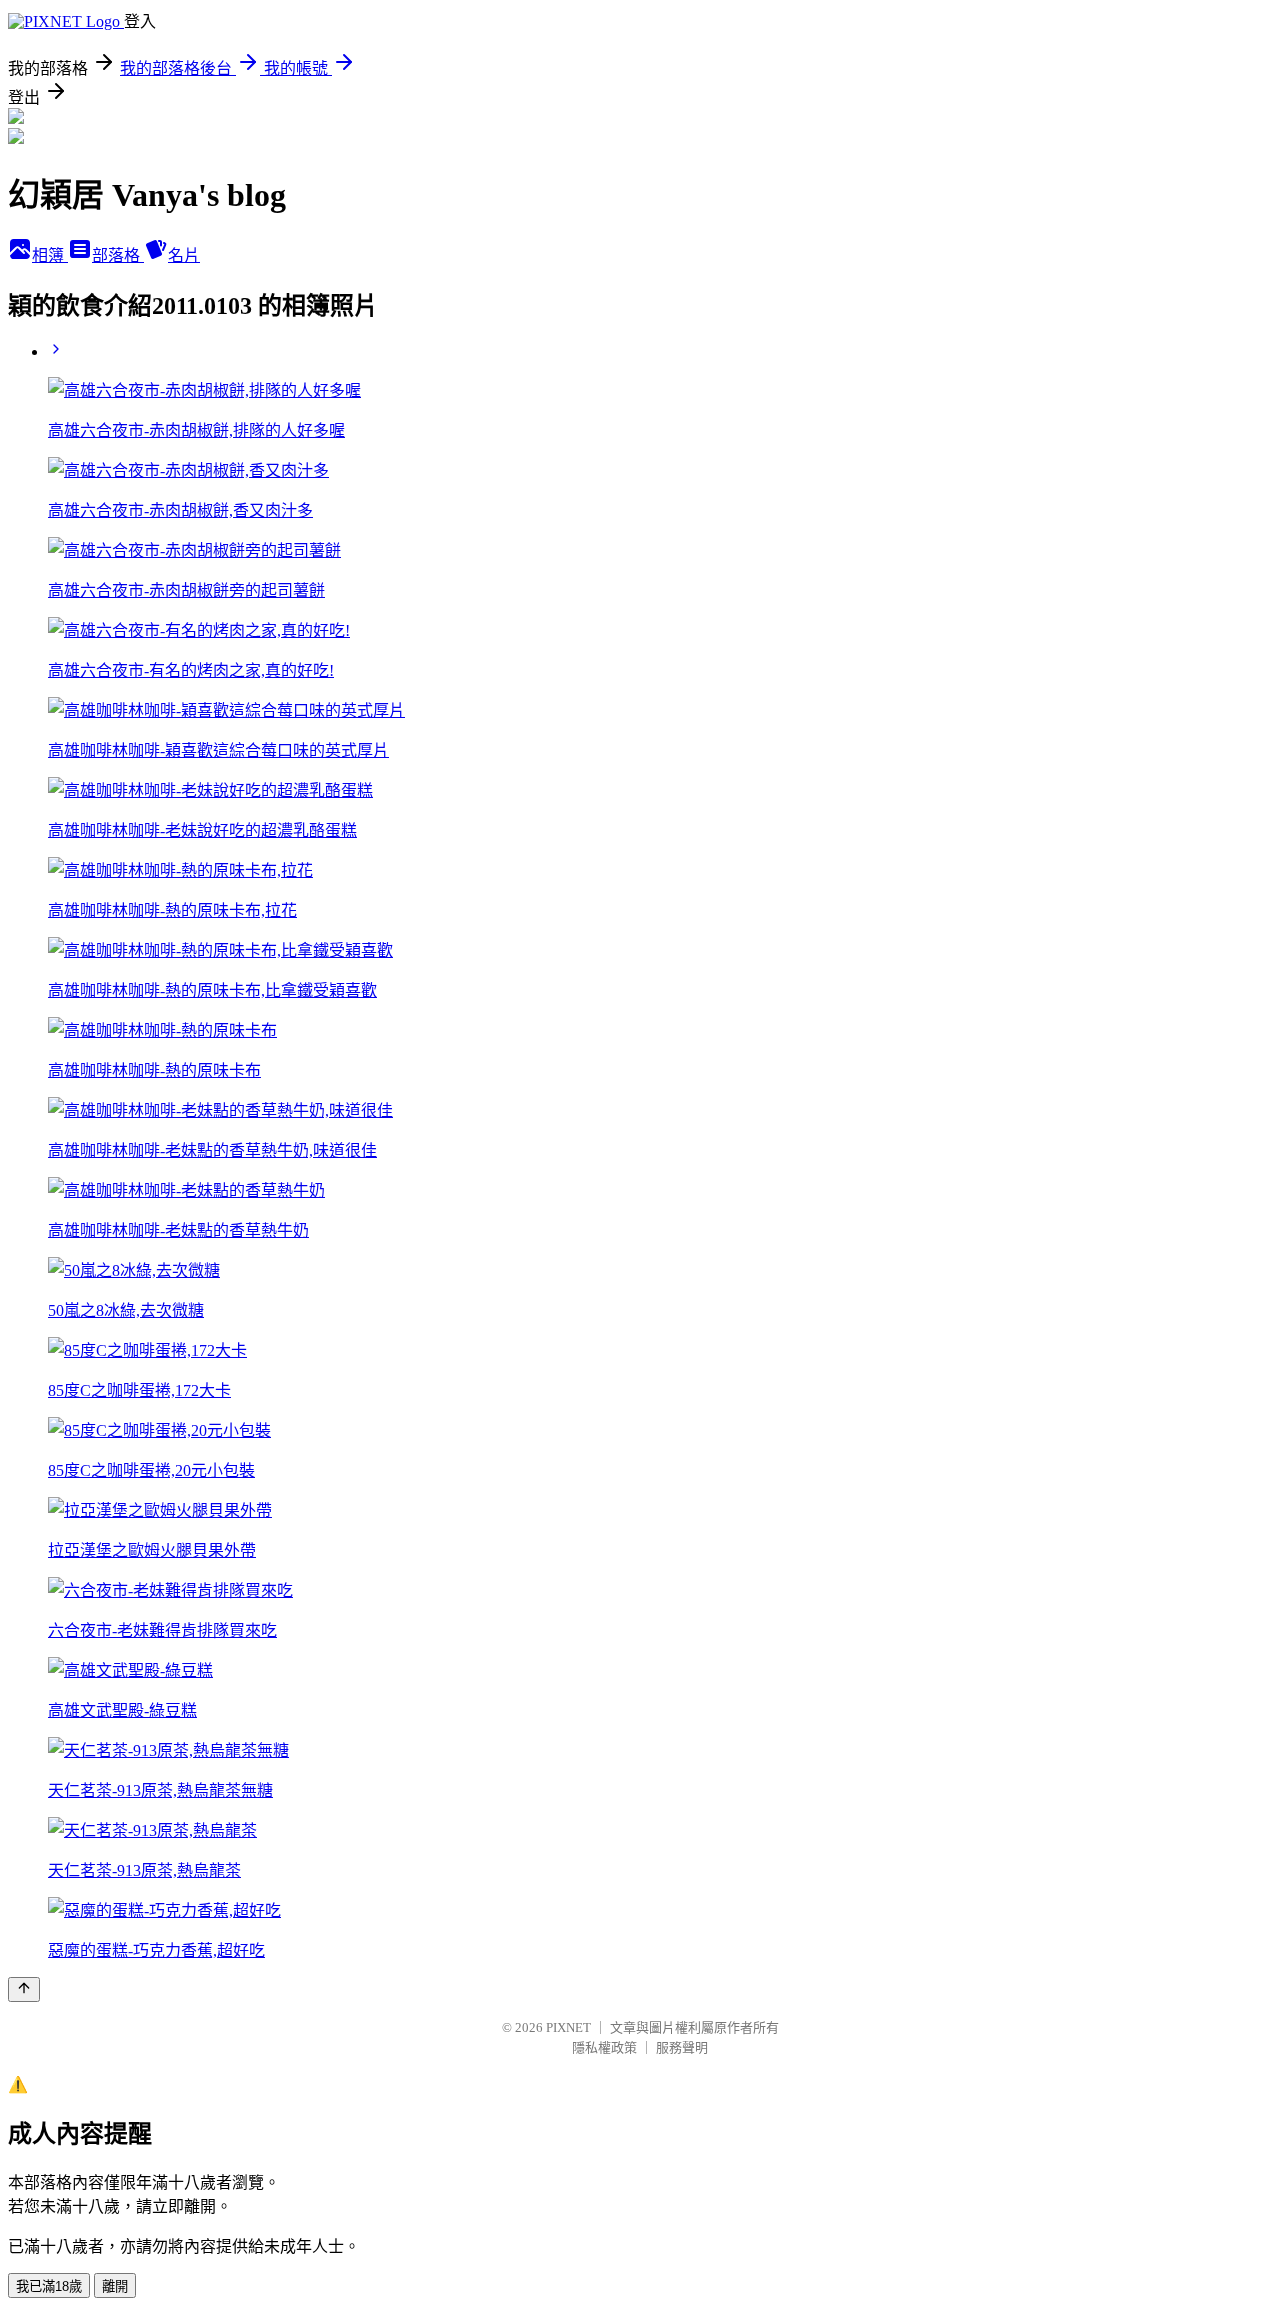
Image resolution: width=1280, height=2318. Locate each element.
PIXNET (568, 2027)
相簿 (50, 255)
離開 (115, 2286)
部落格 (118, 255)
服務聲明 (682, 2047)
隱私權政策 (604, 2047)
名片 (184, 255)
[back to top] (24, 1989)
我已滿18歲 (49, 2286)
